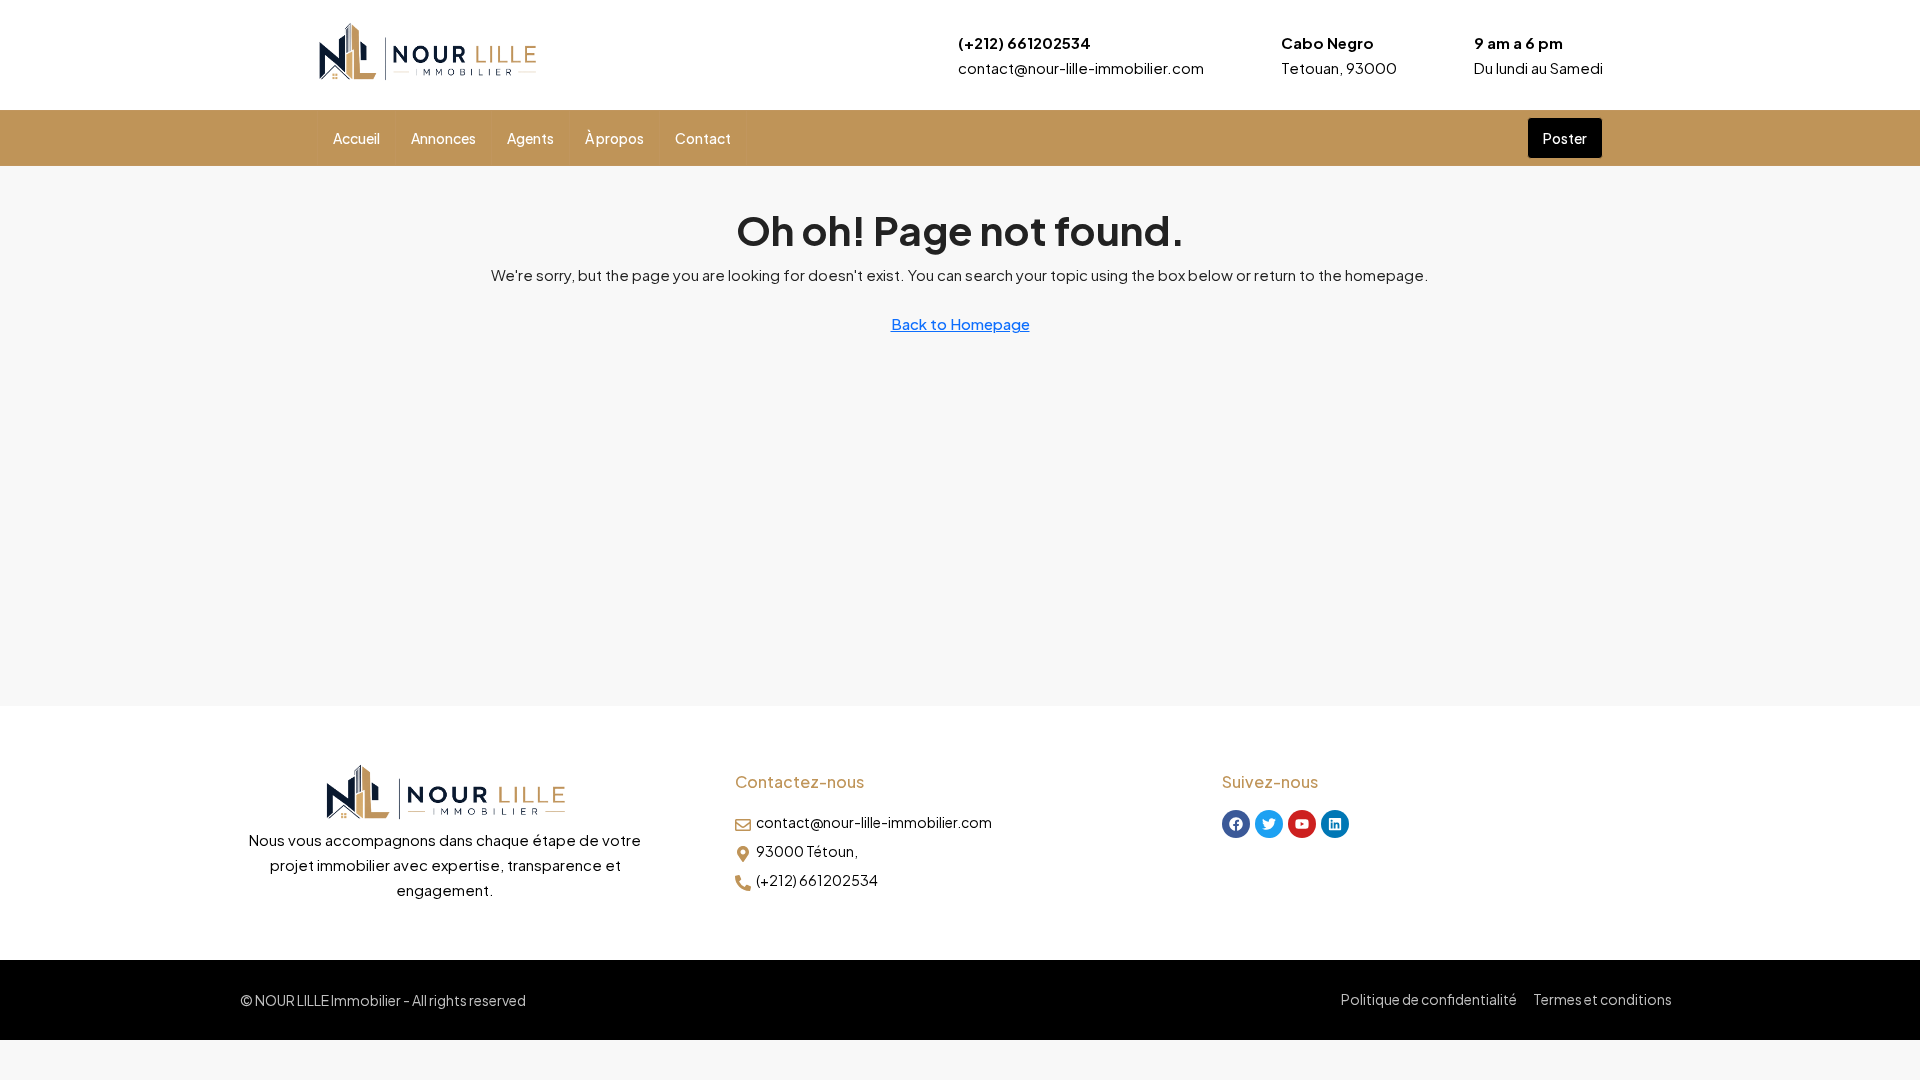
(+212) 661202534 (1024, 42)
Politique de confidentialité (1429, 999)
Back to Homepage (960, 323)
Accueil (356, 138)
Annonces (443, 138)
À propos (614, 138)
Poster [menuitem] (1565, 138)
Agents (530, 138)
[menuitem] (1496, 138)
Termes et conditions (1602, 999)
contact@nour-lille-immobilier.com (1081, 67)
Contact (703, 138)
